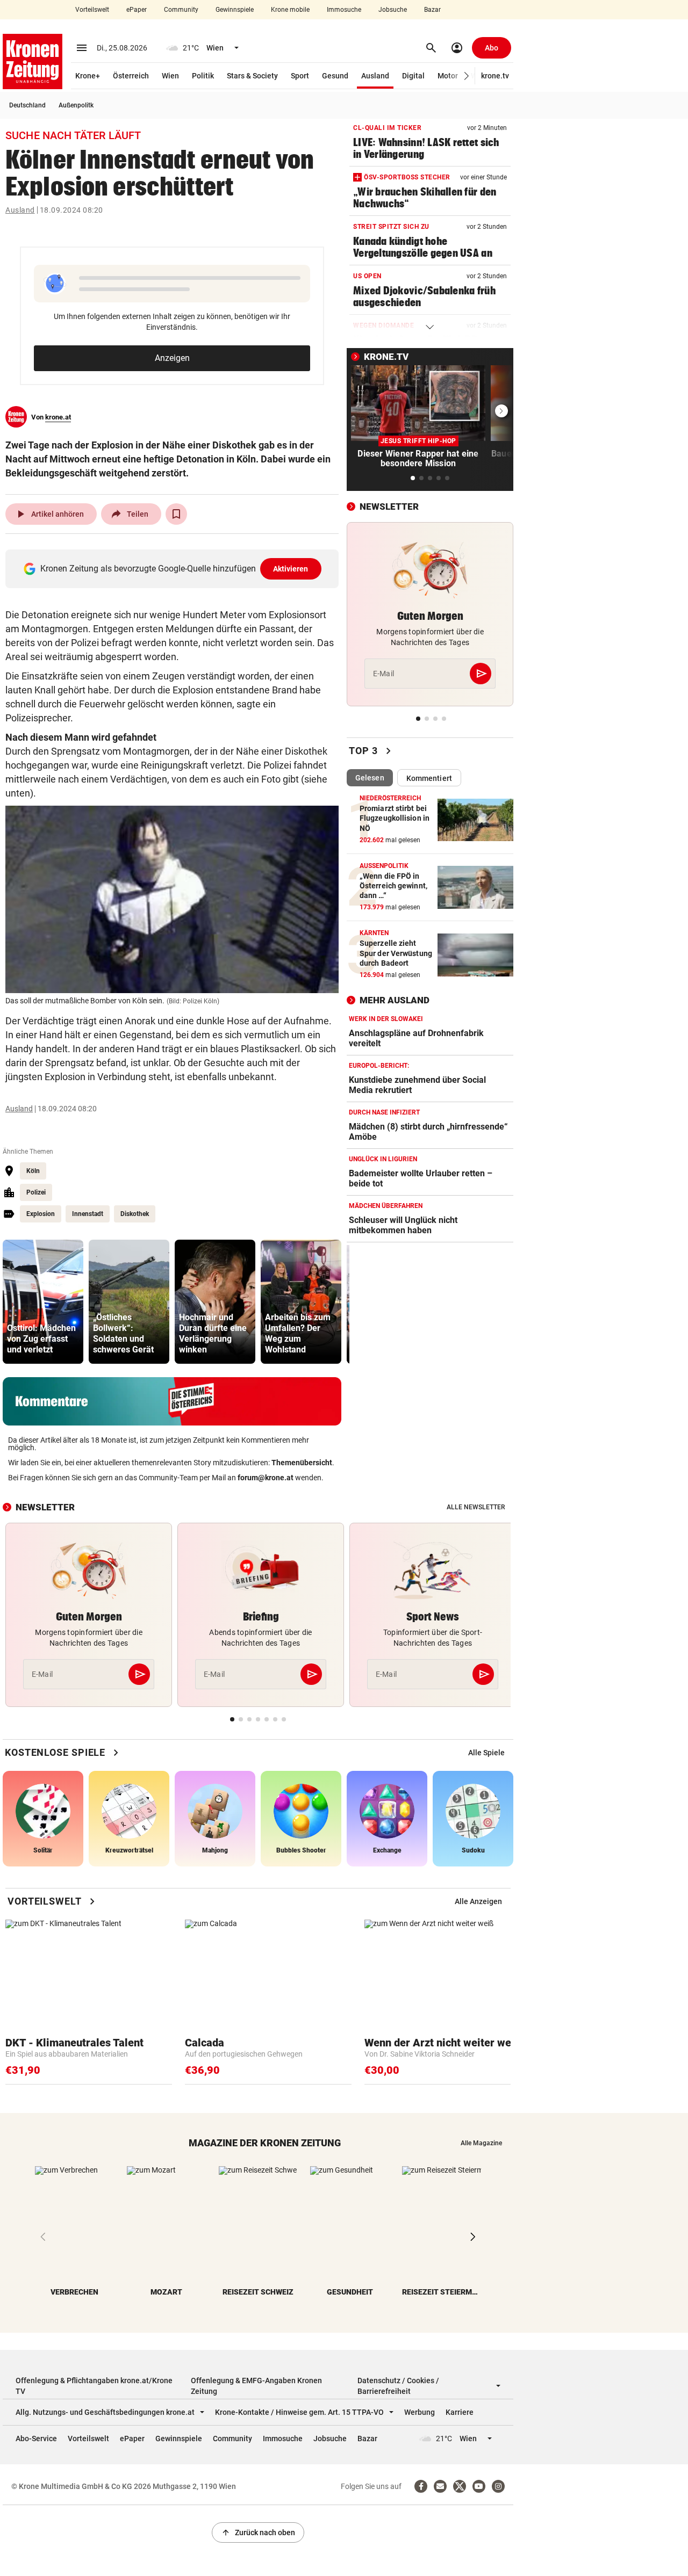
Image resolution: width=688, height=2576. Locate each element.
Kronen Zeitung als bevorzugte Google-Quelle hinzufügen (174, 569)
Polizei (36, 1192)
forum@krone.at (266, 1478)
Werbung (420, 2412)
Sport (300, 76)
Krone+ (88, 76)
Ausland (375, 76)
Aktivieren (291, 569)
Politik (203, 76)
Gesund (335, 76)
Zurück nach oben (258, 2532)
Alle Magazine (481, 2143)
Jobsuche (393, 10)
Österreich (131, 76)
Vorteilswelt (92, 10)
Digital (413, 76)
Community (181, 10)
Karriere (460, 2412)
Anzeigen (172, 358)
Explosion (41, 1214)
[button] (467, 76)
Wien (170, 76)
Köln (33, 1171)
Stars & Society (252, 76)
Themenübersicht (302, 1463)
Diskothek (135, 1214)
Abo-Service (36, 2438)
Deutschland (27, 105)
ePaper (137, 10)
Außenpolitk (76, 105)
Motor (448, 76)
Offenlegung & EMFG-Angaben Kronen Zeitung (256, 2386)
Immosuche (344, 10)
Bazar (432, 10)
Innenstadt (88, 1214)
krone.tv (495, 76)
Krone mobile (290, 10)
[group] (43, 1302)
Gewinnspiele (235, 10)
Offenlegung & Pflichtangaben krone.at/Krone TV (94, 2386)
